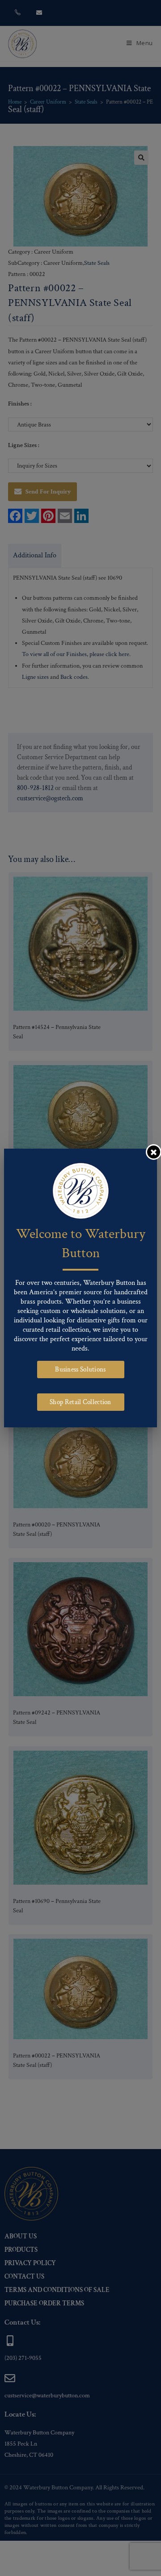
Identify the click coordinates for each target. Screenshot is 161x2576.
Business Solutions (80, 1370)
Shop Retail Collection (80, 1402)
